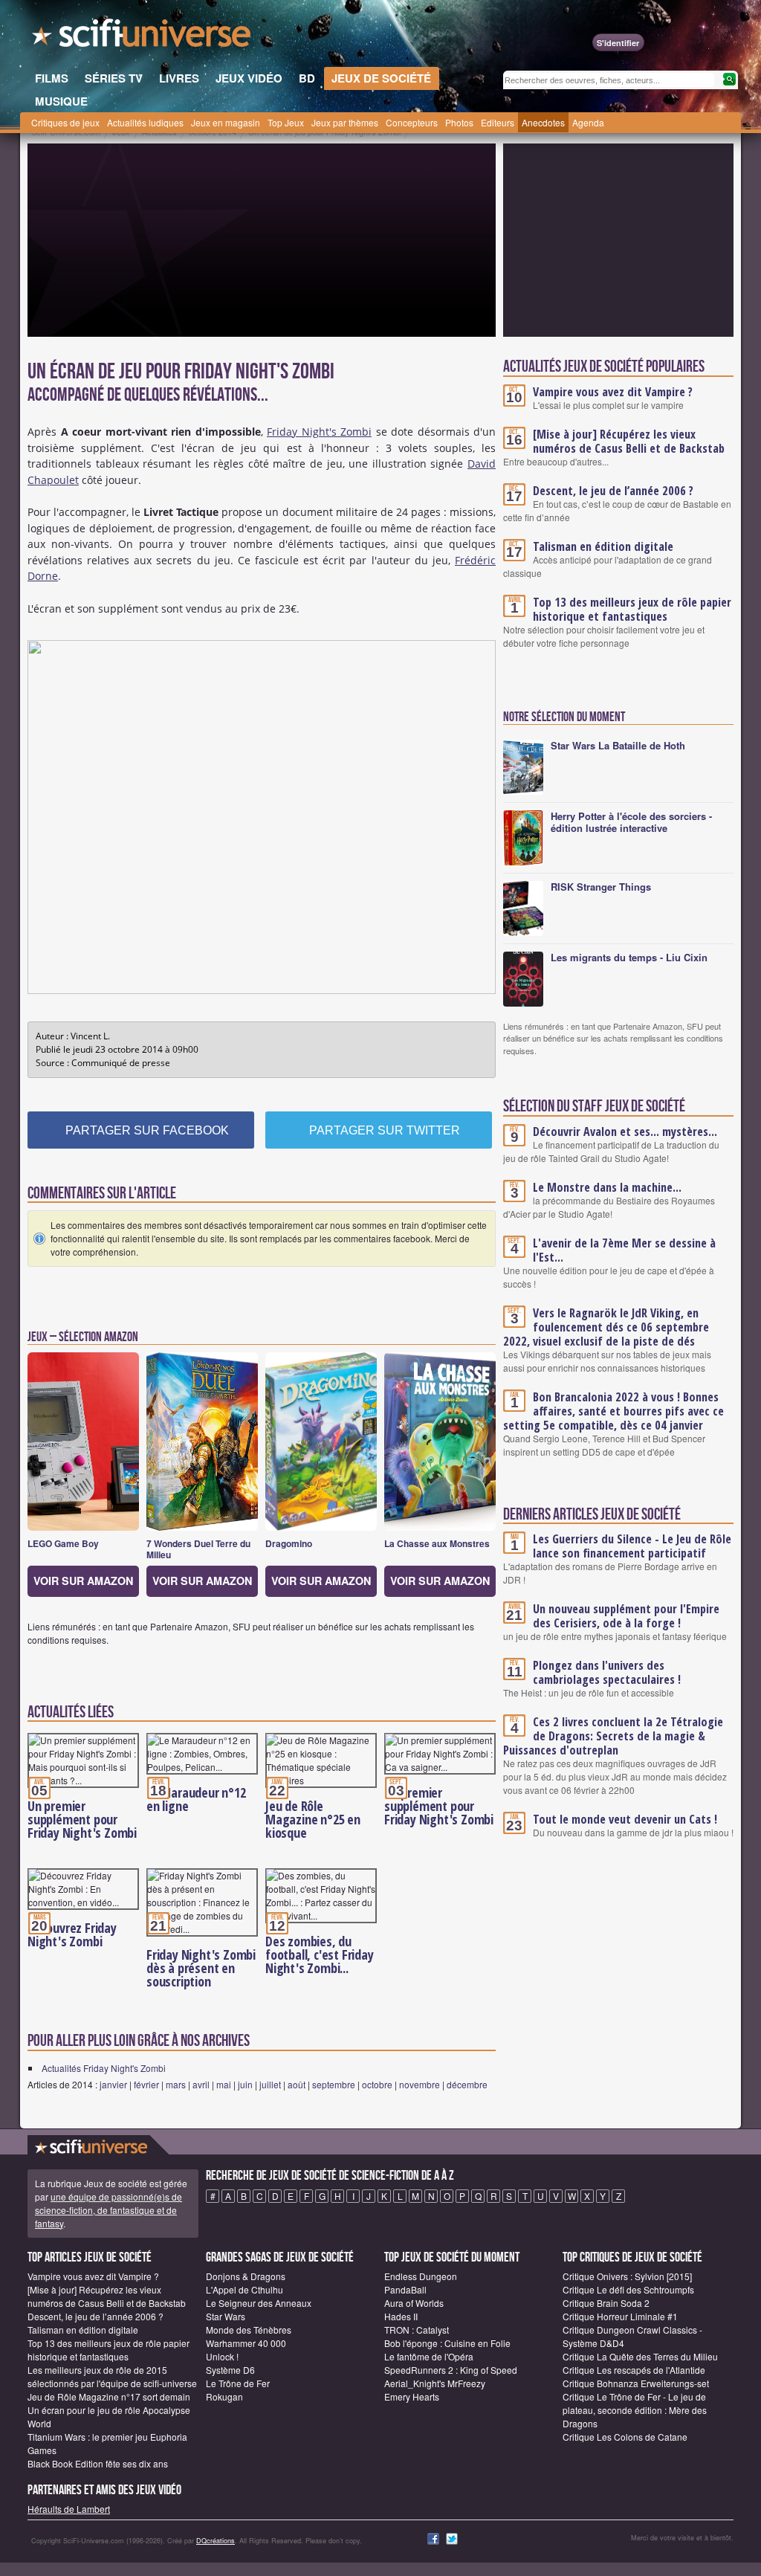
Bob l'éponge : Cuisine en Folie (447, 2343)
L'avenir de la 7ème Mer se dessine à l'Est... (624, 1250)
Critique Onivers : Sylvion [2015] (627, 2276)
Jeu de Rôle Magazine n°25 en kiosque (313, 1819)
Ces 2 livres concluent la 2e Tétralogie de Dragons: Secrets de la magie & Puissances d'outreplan (613, 1736)
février (146, 2084)
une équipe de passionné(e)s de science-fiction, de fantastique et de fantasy (109, 2210)
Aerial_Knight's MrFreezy (435, 2383)
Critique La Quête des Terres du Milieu (640, 2356)
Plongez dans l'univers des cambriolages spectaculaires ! (607, 1672)
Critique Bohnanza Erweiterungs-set (636, 2383)
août (297, 2084)
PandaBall (405, 2289)
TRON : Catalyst (417, 2330)
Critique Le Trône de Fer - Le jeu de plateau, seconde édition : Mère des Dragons (635, 2410)
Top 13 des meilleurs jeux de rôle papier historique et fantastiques (632, 609)
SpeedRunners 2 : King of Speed (451, 2370)
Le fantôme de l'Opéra (429, 2356)
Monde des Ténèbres (249, 2330)
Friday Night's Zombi (319, 432)
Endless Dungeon (421, 2276)
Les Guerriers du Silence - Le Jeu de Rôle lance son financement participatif (632, 1546)
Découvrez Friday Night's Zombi (72, 1934)
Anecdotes (543, 122)
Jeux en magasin (226, 122)
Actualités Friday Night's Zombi (104, 2068)
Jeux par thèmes (345, 122)
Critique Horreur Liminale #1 (620, 2316)
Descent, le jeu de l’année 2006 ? (613, 491)
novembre (420, 2084)
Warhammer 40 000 (246, 2343)
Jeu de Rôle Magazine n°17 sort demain (109, 2396)
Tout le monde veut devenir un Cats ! (625, 1819)
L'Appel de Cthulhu (245, 2289)
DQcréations (216, 2541)
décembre (467, 2084)
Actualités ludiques (145, 122)
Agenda (588, 122)
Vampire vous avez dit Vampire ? (613, 392)
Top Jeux (286, 122)
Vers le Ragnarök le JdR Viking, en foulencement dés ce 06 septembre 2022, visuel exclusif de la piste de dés (606, 1327)
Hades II (401, 2316)
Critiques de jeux (65, 122)
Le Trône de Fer (238, 2383)
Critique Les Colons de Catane (625, 2437)
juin (245, 2084)
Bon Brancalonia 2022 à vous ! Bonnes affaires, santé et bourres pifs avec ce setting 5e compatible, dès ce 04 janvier (613, 1411)
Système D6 (230, 2370)
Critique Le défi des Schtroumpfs (628, 2289)
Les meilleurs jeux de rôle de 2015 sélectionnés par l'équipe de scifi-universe (112, 2376)
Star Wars (226, 2316)
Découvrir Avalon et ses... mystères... (625, 1132)
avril (201, 2084)
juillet (270, 2084)
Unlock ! (222, 2356)
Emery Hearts (412, 2396)
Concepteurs (412, 122)
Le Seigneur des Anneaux (259, 2303)
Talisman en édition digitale (603, 546)
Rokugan (224, 2396)
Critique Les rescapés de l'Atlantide (634, 2370)
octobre (377, 2084)
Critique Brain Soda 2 (606, 2303)
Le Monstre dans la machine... (607, 1187)
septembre (334, 2084)
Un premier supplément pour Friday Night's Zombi (82, 1819)
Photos (459, 122)
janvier (113, 2084)
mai (224, 2084)
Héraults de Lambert (69, 2509)
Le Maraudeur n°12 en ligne (196, 1799)
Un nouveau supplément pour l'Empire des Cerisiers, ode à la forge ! (626, 1616)
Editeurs (498, 122)
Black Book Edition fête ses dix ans (98, 2463)
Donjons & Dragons (246, 2276)
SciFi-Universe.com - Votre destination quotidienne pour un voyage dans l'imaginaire (143, 37)
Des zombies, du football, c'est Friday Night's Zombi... (320, 1954)
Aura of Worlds (414, 2303)
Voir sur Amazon (83, 1581)
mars (176, 2084)
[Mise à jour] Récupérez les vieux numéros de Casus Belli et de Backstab (629, 441)
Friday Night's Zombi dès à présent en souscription (201, 1968)
